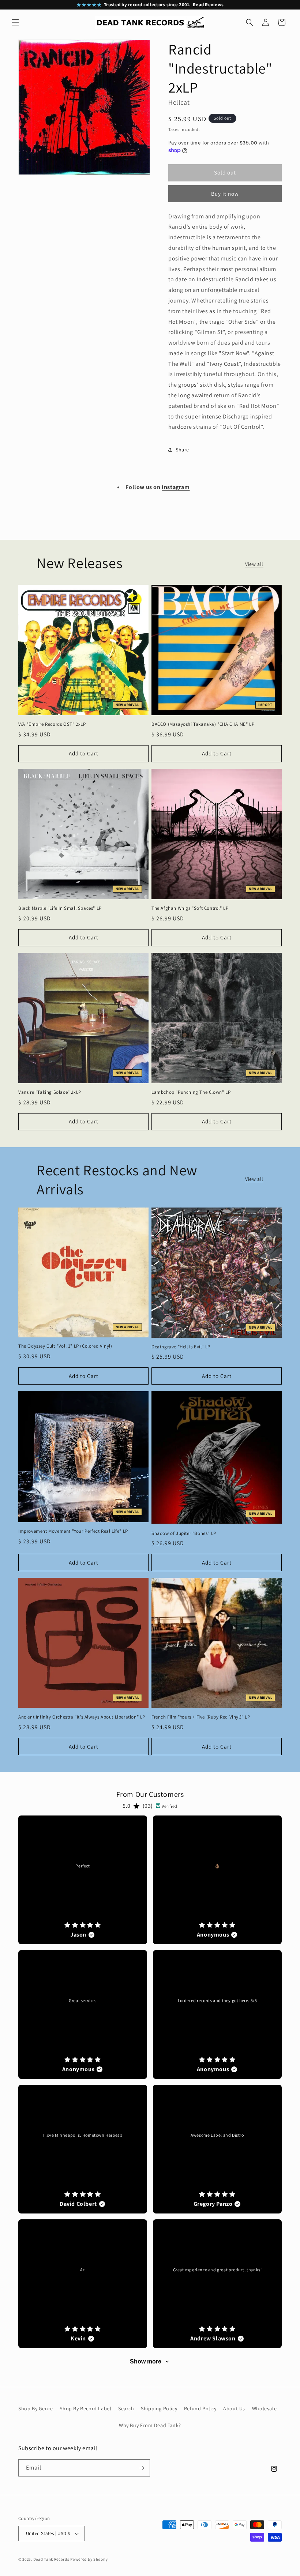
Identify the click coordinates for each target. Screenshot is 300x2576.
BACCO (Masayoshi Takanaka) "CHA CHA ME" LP (203, 724)
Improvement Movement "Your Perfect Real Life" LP (73, 1531)
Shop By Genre (36, 2408)
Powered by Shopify (89, 2559)
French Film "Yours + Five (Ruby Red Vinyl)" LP (201, 1717)
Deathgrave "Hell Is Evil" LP (181, 1347)
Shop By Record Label (85, 2408)
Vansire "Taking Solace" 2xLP (50, 1092)
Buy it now (225, 194)
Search (126, 2408)
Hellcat (179, 102)
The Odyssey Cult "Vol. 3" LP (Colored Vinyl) (65, 1346)
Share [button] (182, 450)
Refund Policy (200, 2408)
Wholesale (264, 2408)
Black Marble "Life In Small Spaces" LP (60, 908)
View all (254, 564)
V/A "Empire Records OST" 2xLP (52, 724)
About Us (234, 2408)
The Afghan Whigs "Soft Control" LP (190, 908)
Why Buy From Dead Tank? (150, 2425)
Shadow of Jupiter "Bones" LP (184, 1533)
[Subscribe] (142, 2468)
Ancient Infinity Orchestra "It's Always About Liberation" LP (82, 1717)
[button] (15, 22)
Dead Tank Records (51, 2559)
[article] (83, 1880)
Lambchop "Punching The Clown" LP (191, 1092)
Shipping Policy (159, 2408)
